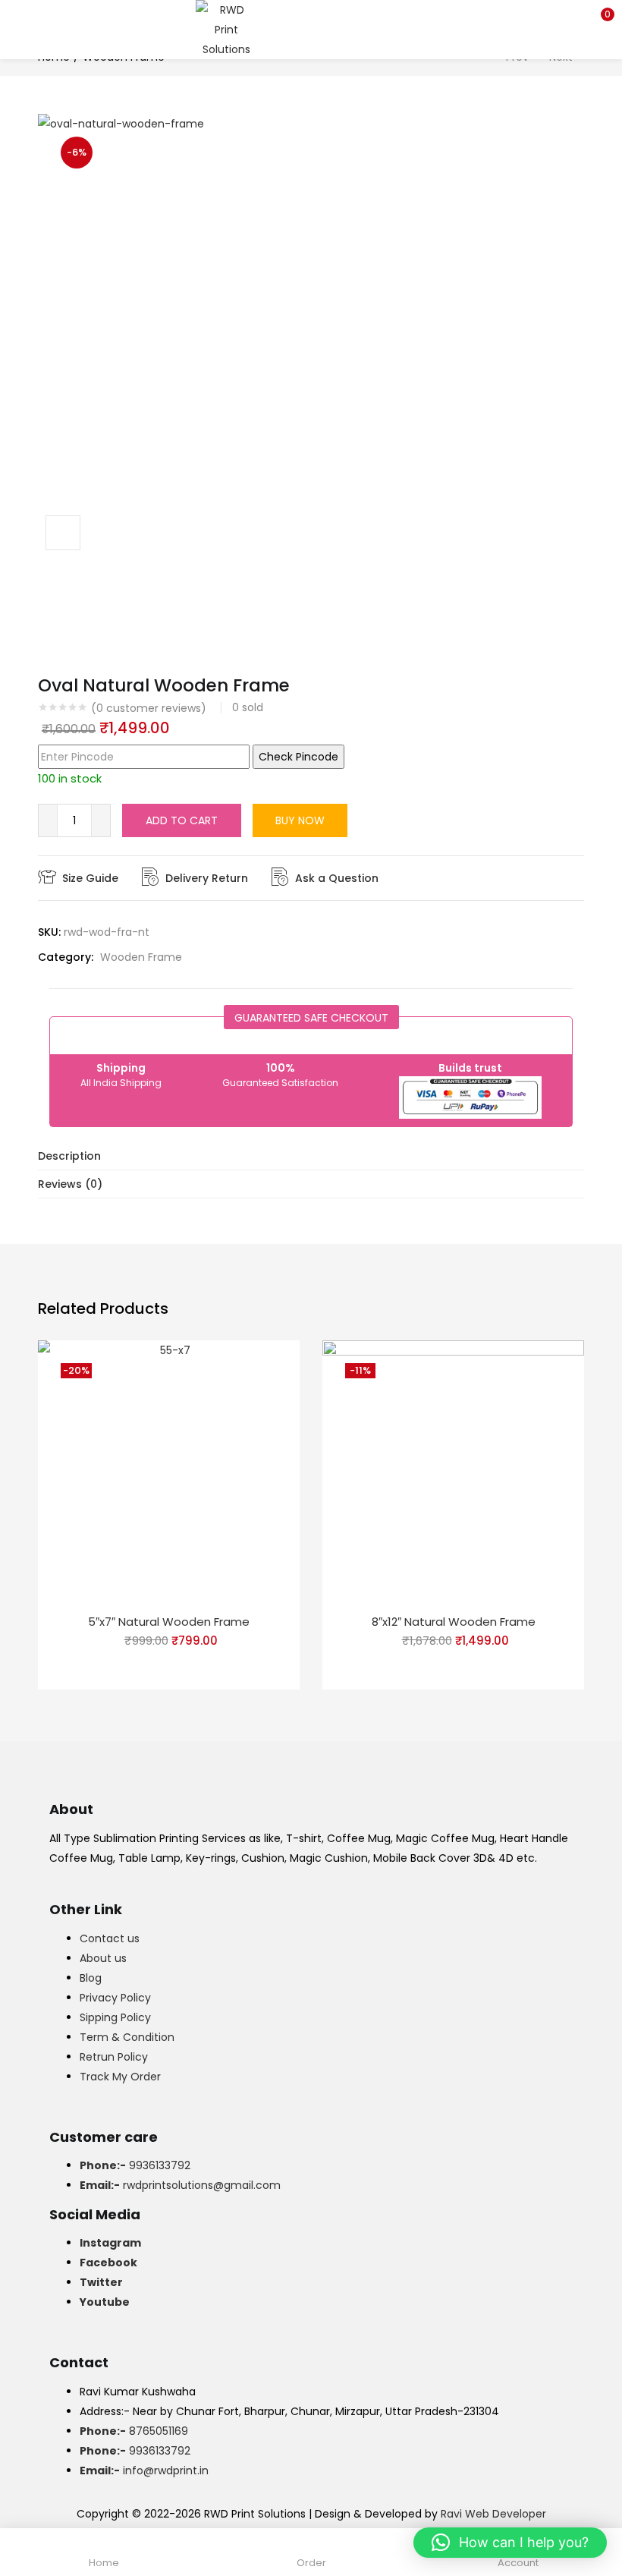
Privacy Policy (115, 1998)
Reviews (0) (70, 1184)
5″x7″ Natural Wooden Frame (169, 1622)
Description (69, 1156)
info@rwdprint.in (144, 2471)
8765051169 (134, 2431)
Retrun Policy (114, 2057)
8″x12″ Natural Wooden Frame (454, 1622)
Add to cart (182, 820)
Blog (91, 1978)
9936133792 (135, 2165)
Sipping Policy (115, 2017)
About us (103, 1958)
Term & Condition (127, 2037)
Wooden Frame (141, 957)
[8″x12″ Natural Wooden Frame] (453, 1470)
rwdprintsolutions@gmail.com (180, 2185)
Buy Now (300, 820)
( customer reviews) (149, 708)
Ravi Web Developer (493, 2514)
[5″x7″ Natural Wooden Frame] (169, 1470)
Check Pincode (298, 757)
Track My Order (120, 2077)
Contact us (110, 1938)
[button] (599, 19)
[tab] (311, 1156)
